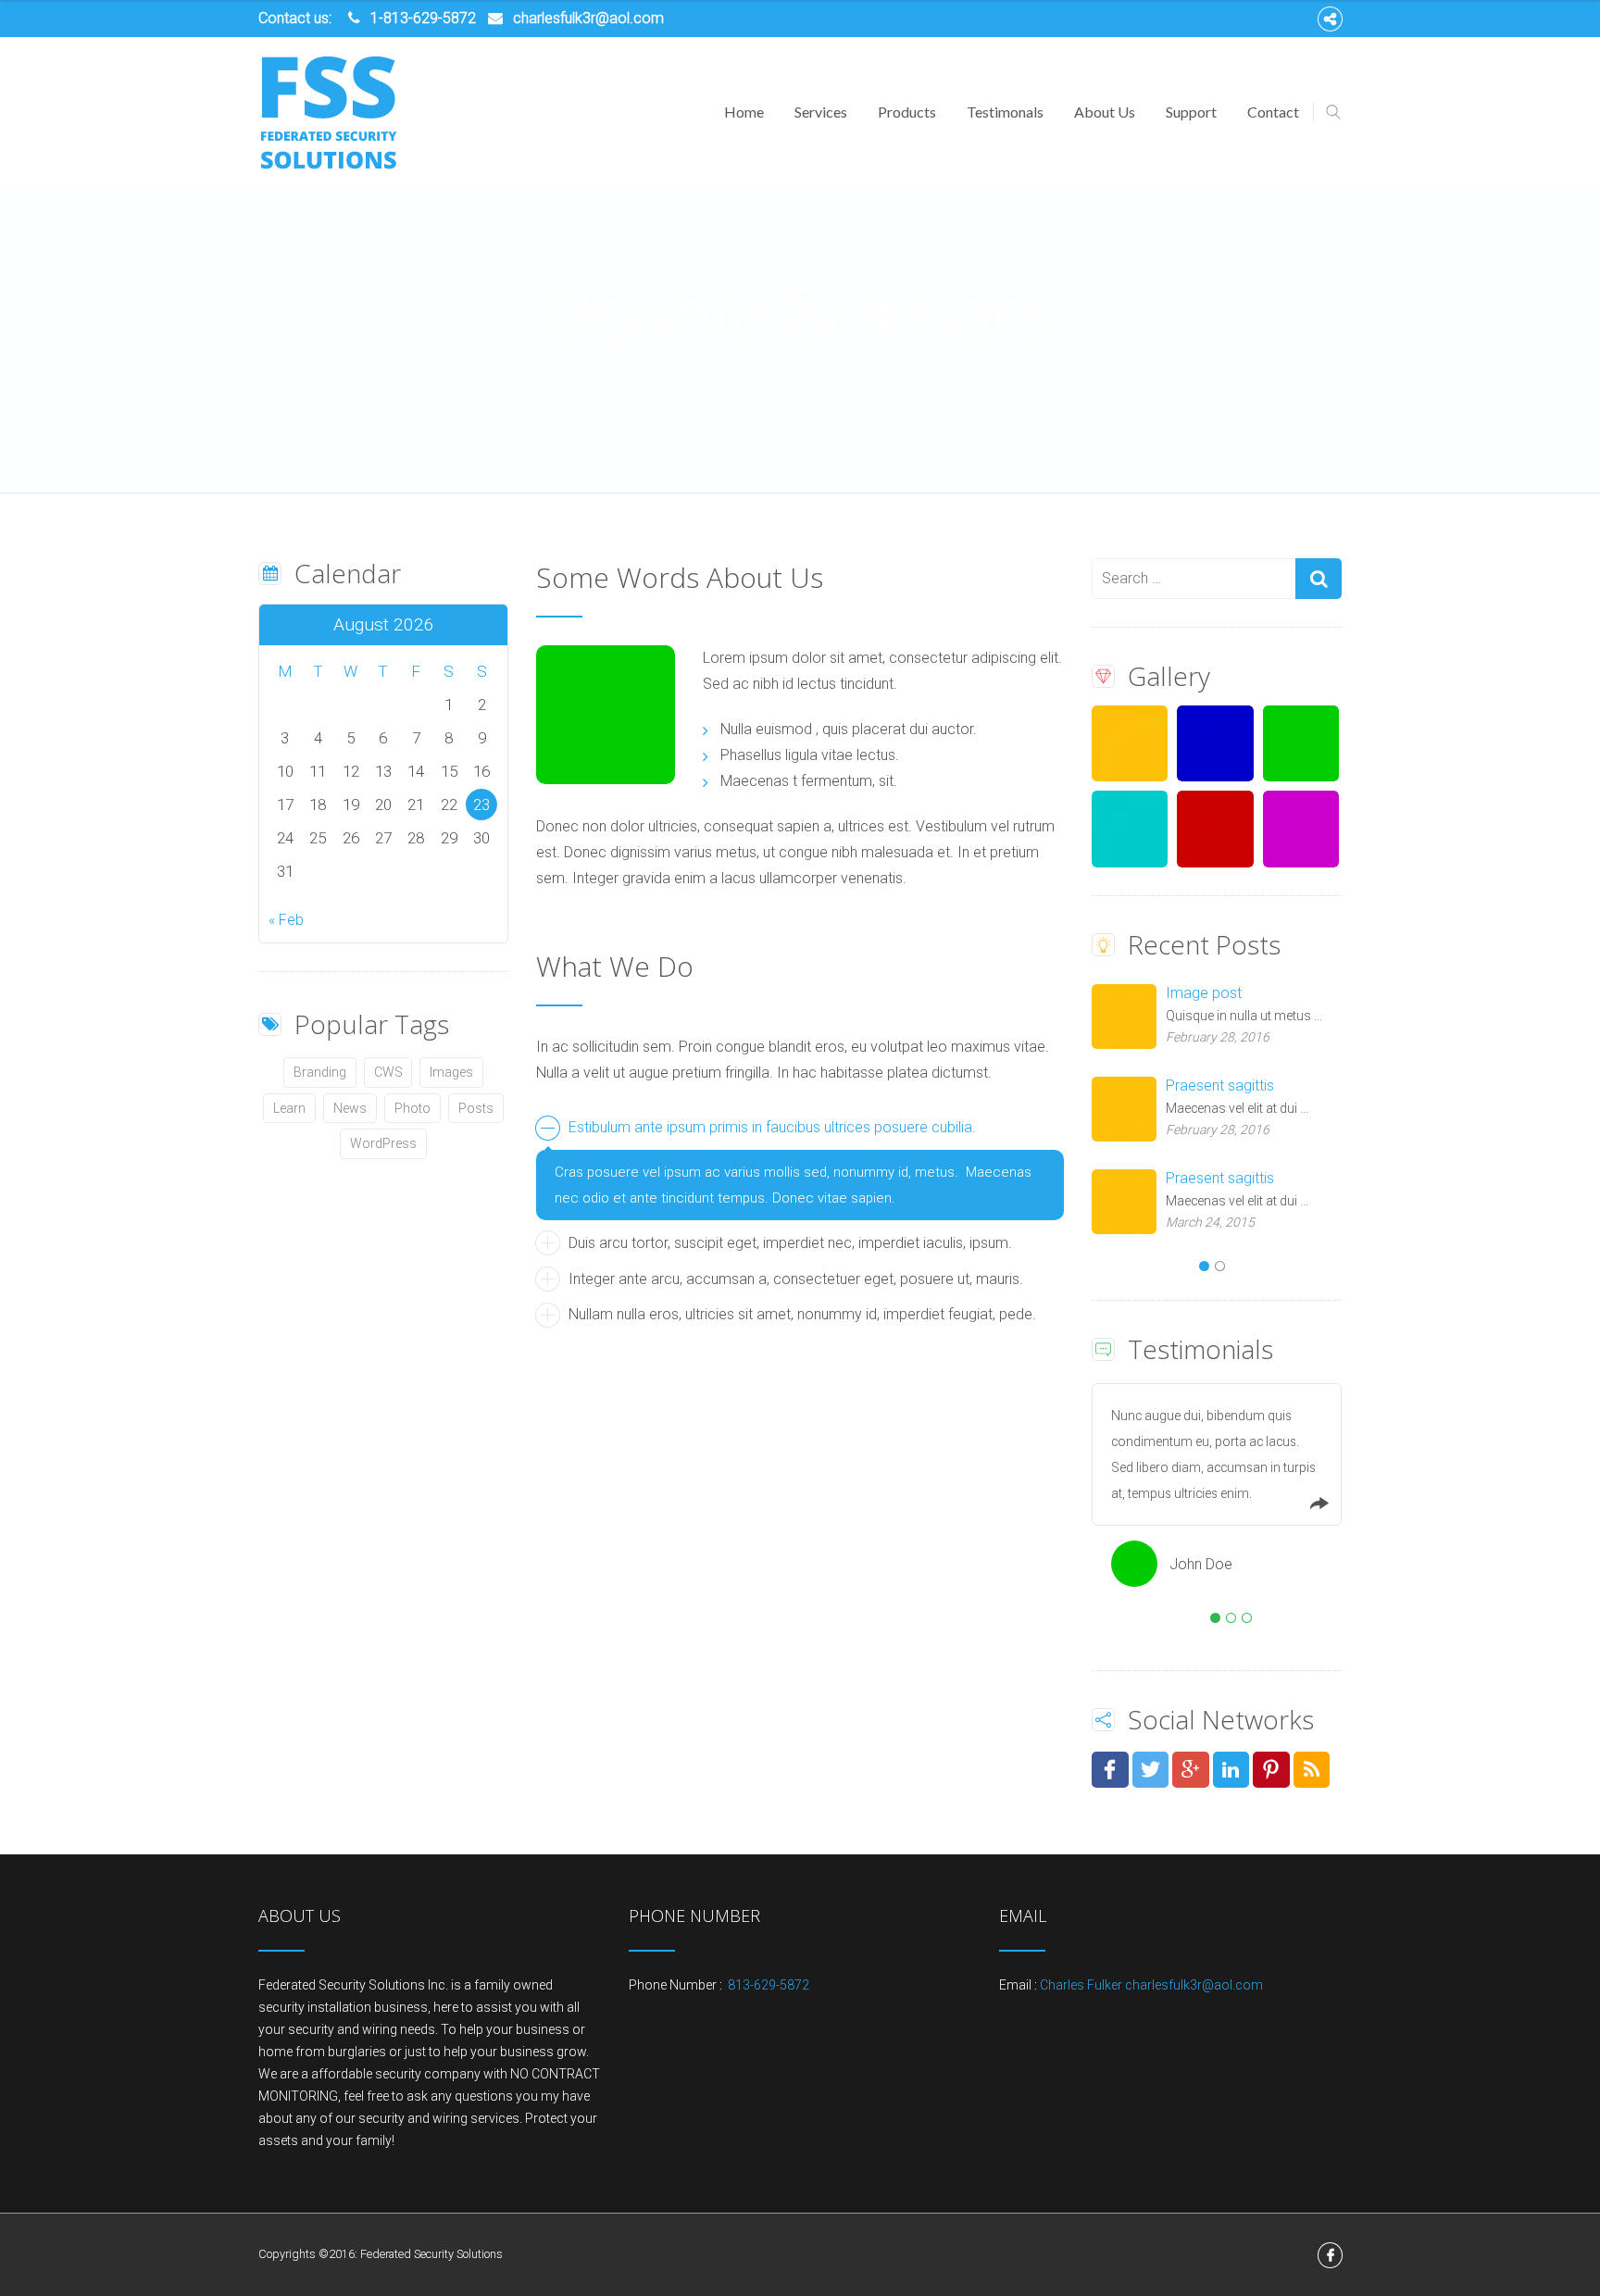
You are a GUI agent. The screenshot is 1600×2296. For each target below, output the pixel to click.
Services (821, 112)
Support (1191, 112)
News (350, 1108)
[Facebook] (1330, 19)
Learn (289, 1108)
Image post (1204, 993)
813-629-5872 (767, 1985)
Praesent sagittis (1220, 1086)
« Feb (286, 920)
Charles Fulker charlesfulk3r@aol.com (1151, 1985)
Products (907, 112)
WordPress (383, 1143)
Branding (320, 1072)
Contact (1273, 112)
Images (451, 1072)
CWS (388, 1072)
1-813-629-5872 (423, 18)
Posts (476, 1108)
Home (744, 112)
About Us (1105, 112)
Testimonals (1005, 112)
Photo (412, 1108)
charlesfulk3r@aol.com (588, 18)
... (1318, 1016)
